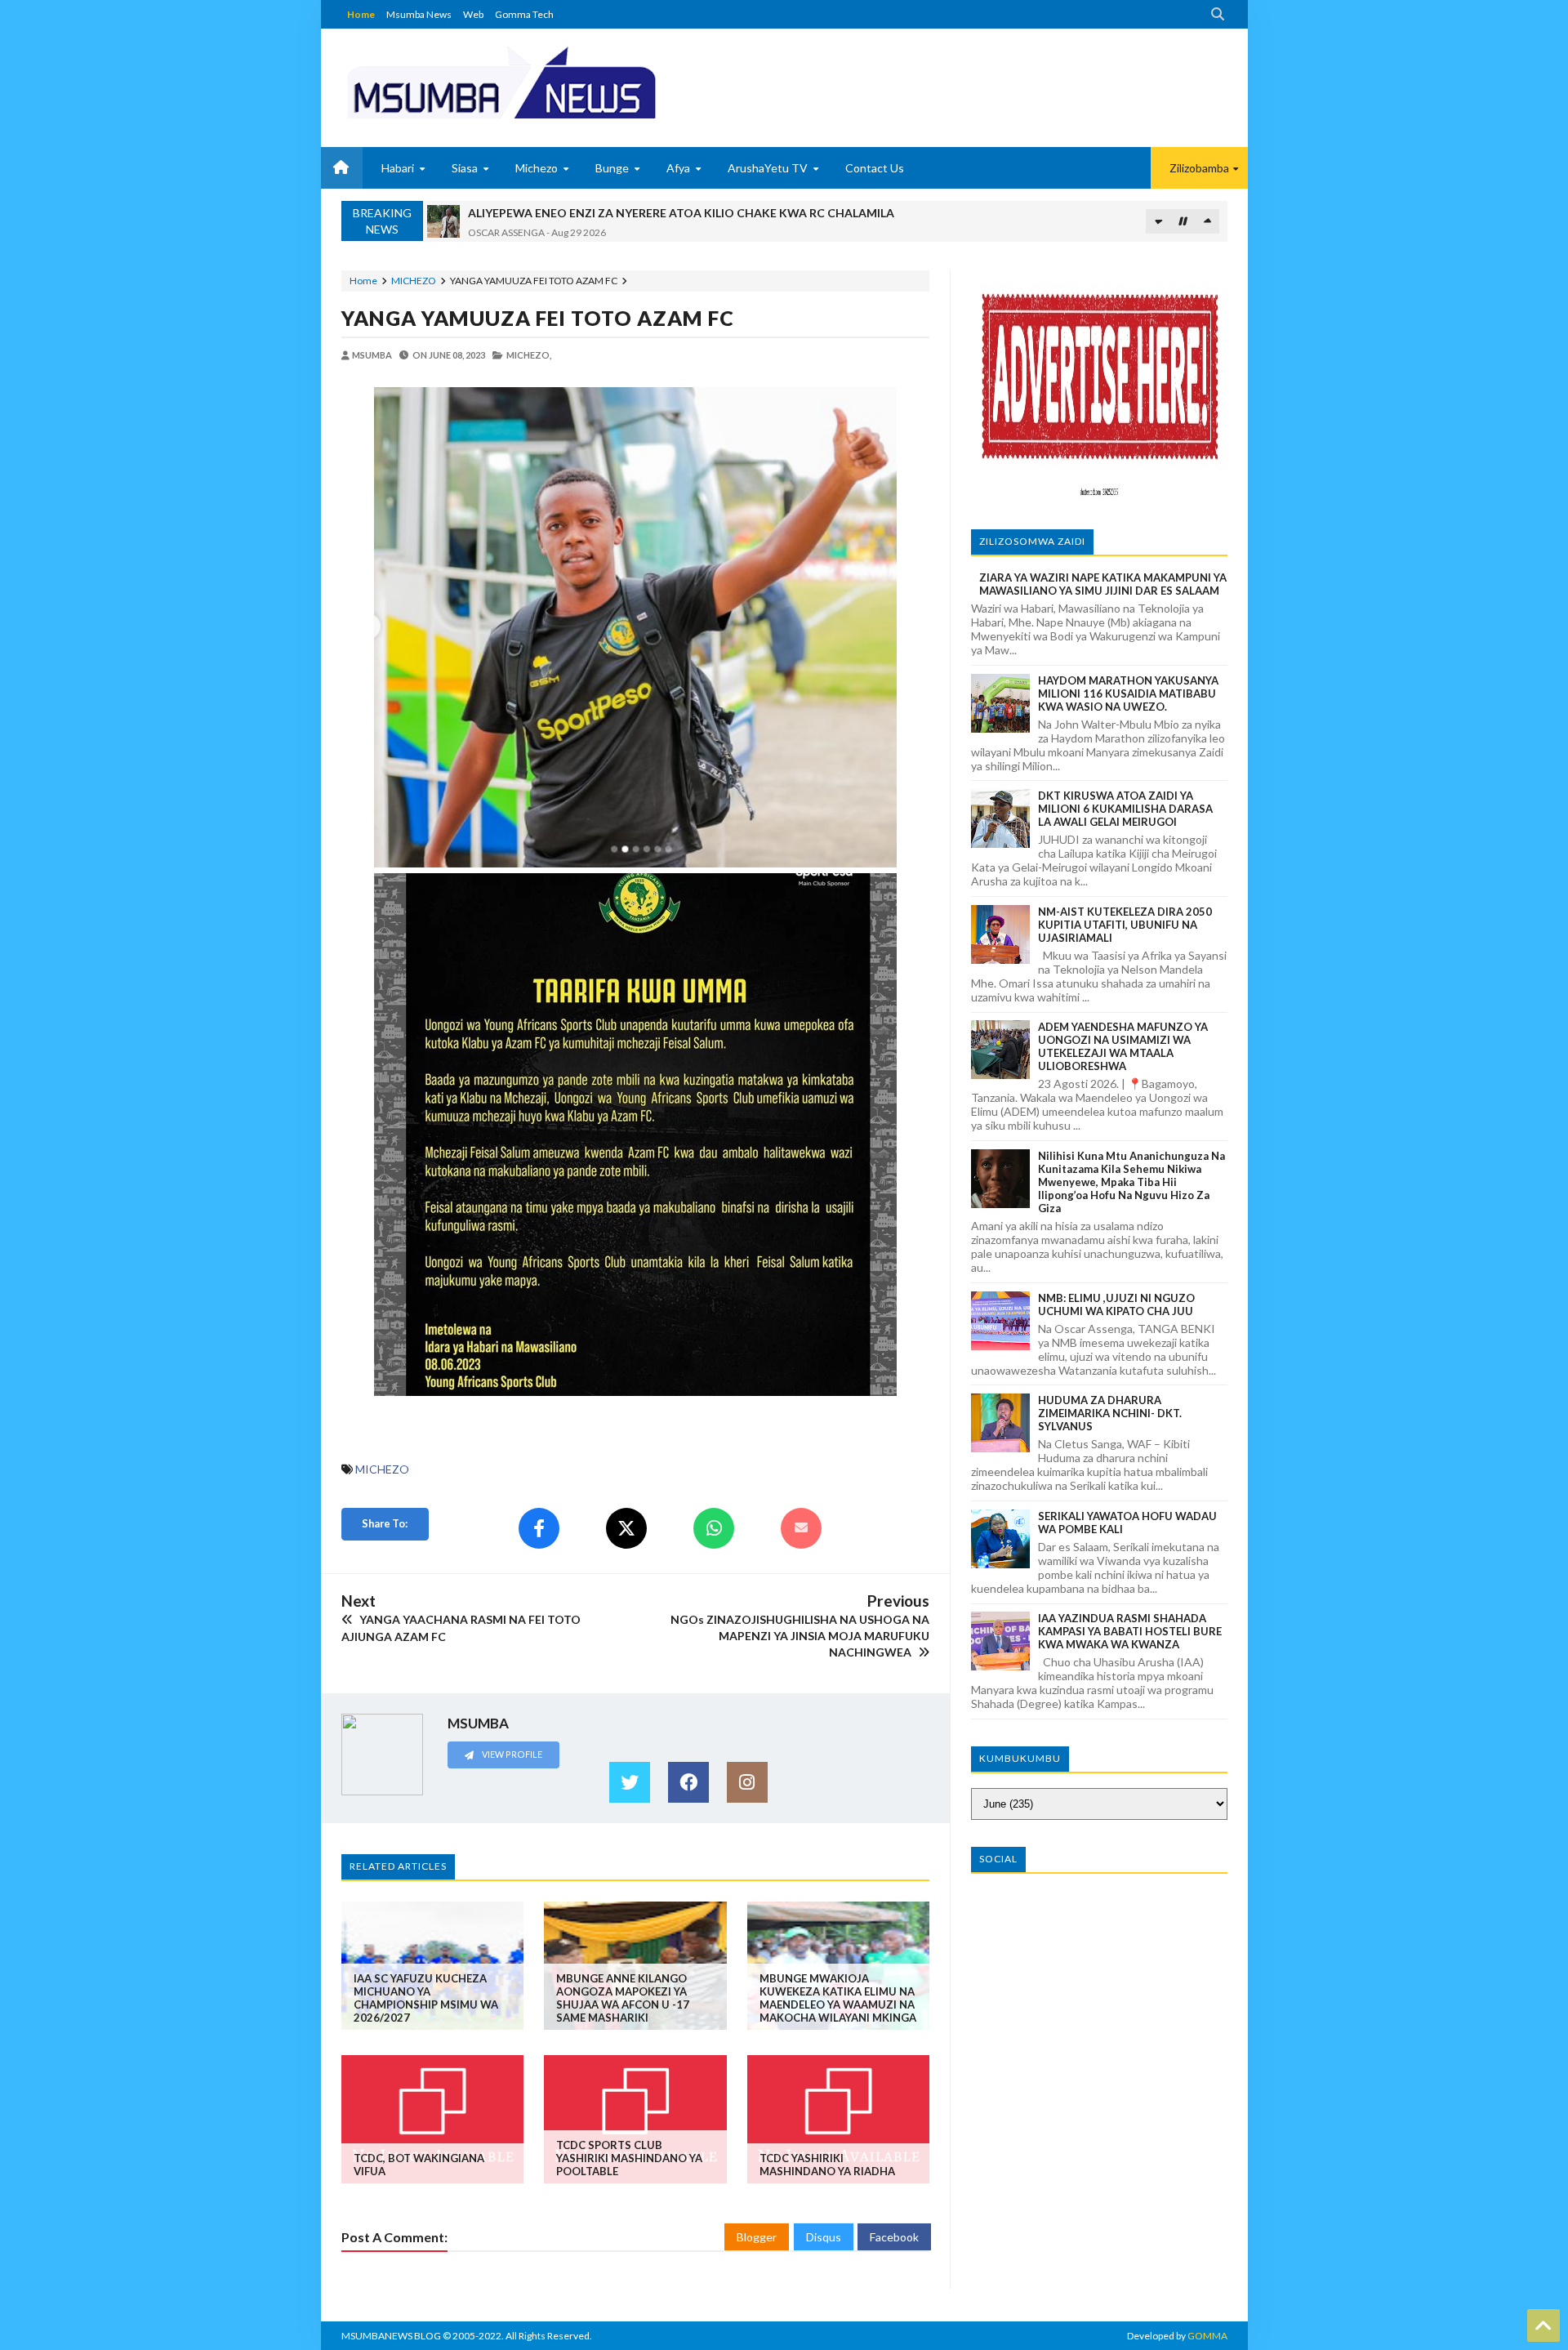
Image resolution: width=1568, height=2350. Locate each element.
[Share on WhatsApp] (714, 1528)
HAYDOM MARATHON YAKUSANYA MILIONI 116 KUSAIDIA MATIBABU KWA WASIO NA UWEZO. (1128, 693)
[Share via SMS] (801, 1528)
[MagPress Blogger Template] (562, 82)
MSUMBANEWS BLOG (391, 2336)
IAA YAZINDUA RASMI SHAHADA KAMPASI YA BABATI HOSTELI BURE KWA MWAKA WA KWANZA (1130, 1631)
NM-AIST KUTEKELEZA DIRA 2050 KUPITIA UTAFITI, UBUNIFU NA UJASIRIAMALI (1125, 925)
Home (361, 14)
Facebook (894, 2237)
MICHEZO (414, 281)
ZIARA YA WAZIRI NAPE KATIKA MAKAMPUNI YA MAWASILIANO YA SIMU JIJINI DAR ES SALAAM (1103, 584)
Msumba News (419, 14)
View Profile (511, 1754)
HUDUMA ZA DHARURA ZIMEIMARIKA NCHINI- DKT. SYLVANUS (1110, 1413)
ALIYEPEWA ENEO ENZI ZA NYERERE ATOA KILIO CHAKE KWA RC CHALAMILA (681, 213)
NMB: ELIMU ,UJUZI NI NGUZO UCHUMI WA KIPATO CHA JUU (1116, 1304)
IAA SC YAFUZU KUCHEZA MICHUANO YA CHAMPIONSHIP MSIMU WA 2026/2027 (426, 1998)
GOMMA (1207, 2336)
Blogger (757, 2237)
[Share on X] (626, 1528)
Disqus (824, 2237)
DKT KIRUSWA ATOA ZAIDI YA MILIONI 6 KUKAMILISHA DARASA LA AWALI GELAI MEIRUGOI (1125, 809)
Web (473, 14)
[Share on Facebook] (539, 1528)
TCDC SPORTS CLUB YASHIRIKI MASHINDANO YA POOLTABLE (629, 2158)
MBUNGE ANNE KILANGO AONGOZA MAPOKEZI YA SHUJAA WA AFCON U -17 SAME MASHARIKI (623, 1998)
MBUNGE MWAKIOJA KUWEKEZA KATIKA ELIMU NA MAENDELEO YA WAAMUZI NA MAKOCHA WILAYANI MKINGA (838, 1998)
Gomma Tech (524, 14)
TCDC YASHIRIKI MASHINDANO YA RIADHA (827, 2165)
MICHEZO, (529, 355)
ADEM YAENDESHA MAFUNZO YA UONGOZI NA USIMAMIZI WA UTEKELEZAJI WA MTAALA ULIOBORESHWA (1123, 1046)
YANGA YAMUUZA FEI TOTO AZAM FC (538, 318)
